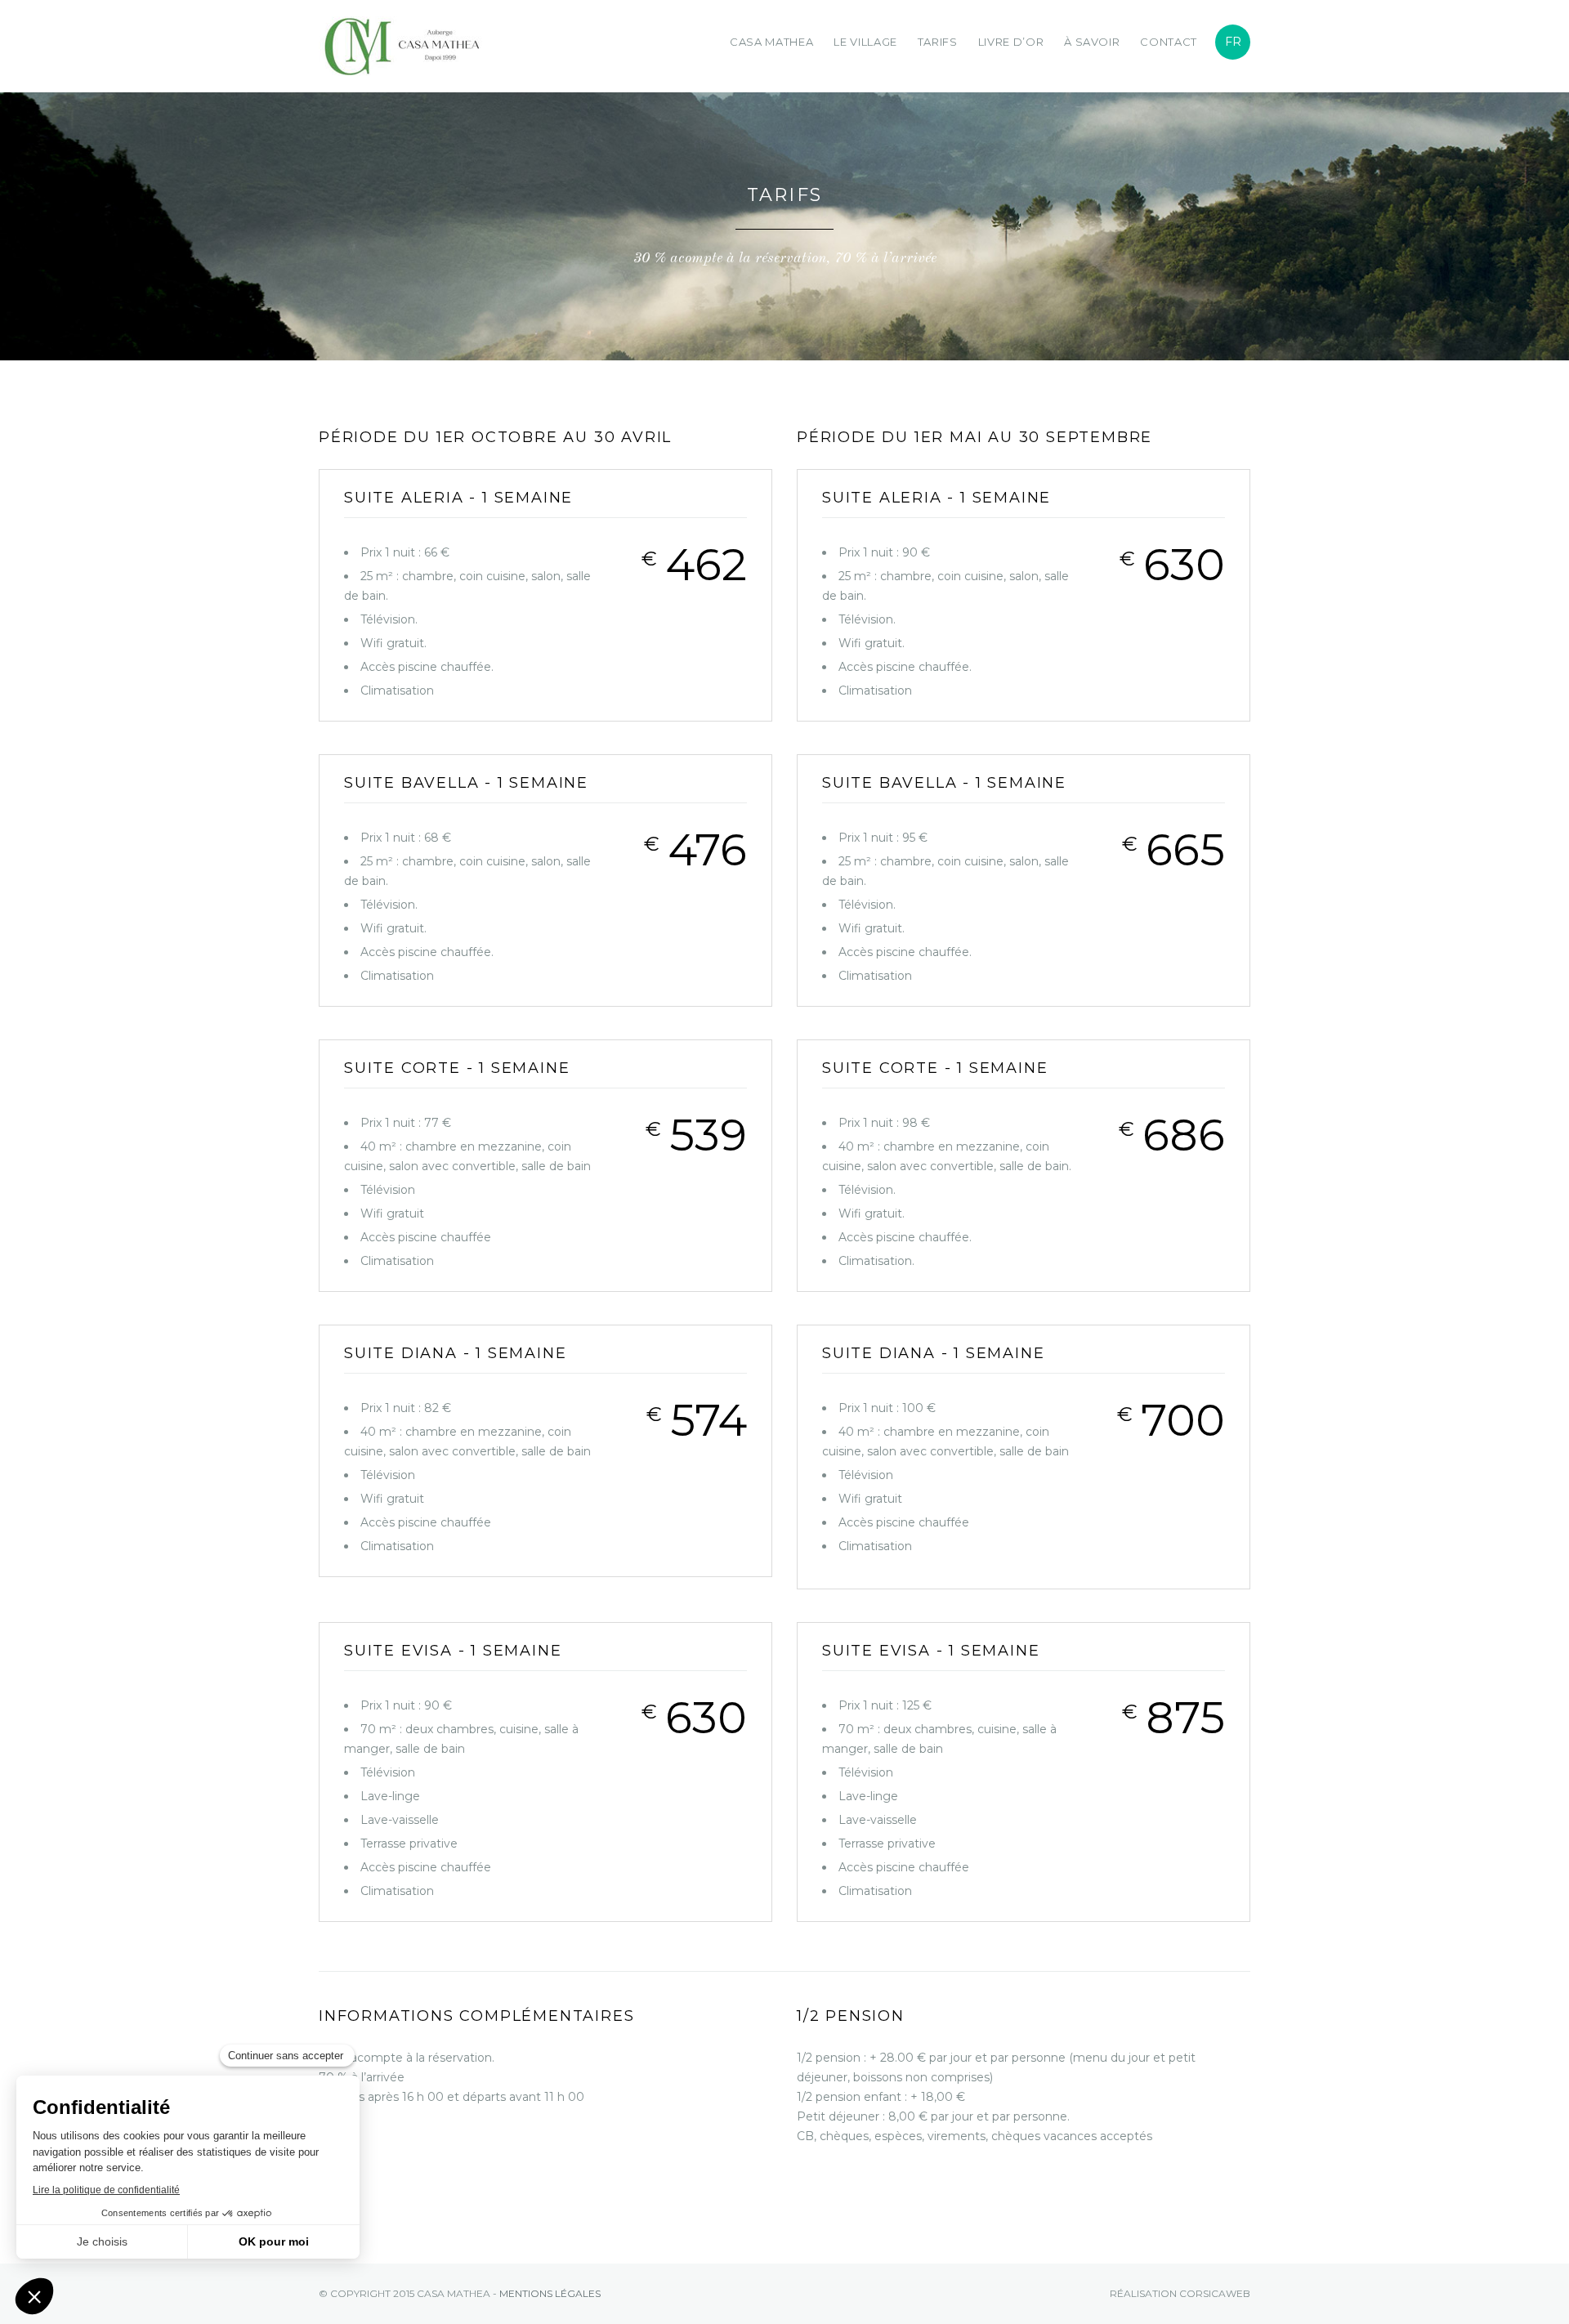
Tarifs (938, 42)
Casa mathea (771, 42)
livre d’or (1011, 42)
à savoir (1092, 42)
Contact (1169, 42)
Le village (865, 42)
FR (1233, 42)
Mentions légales (550, 2293)
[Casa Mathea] (360, 46)
